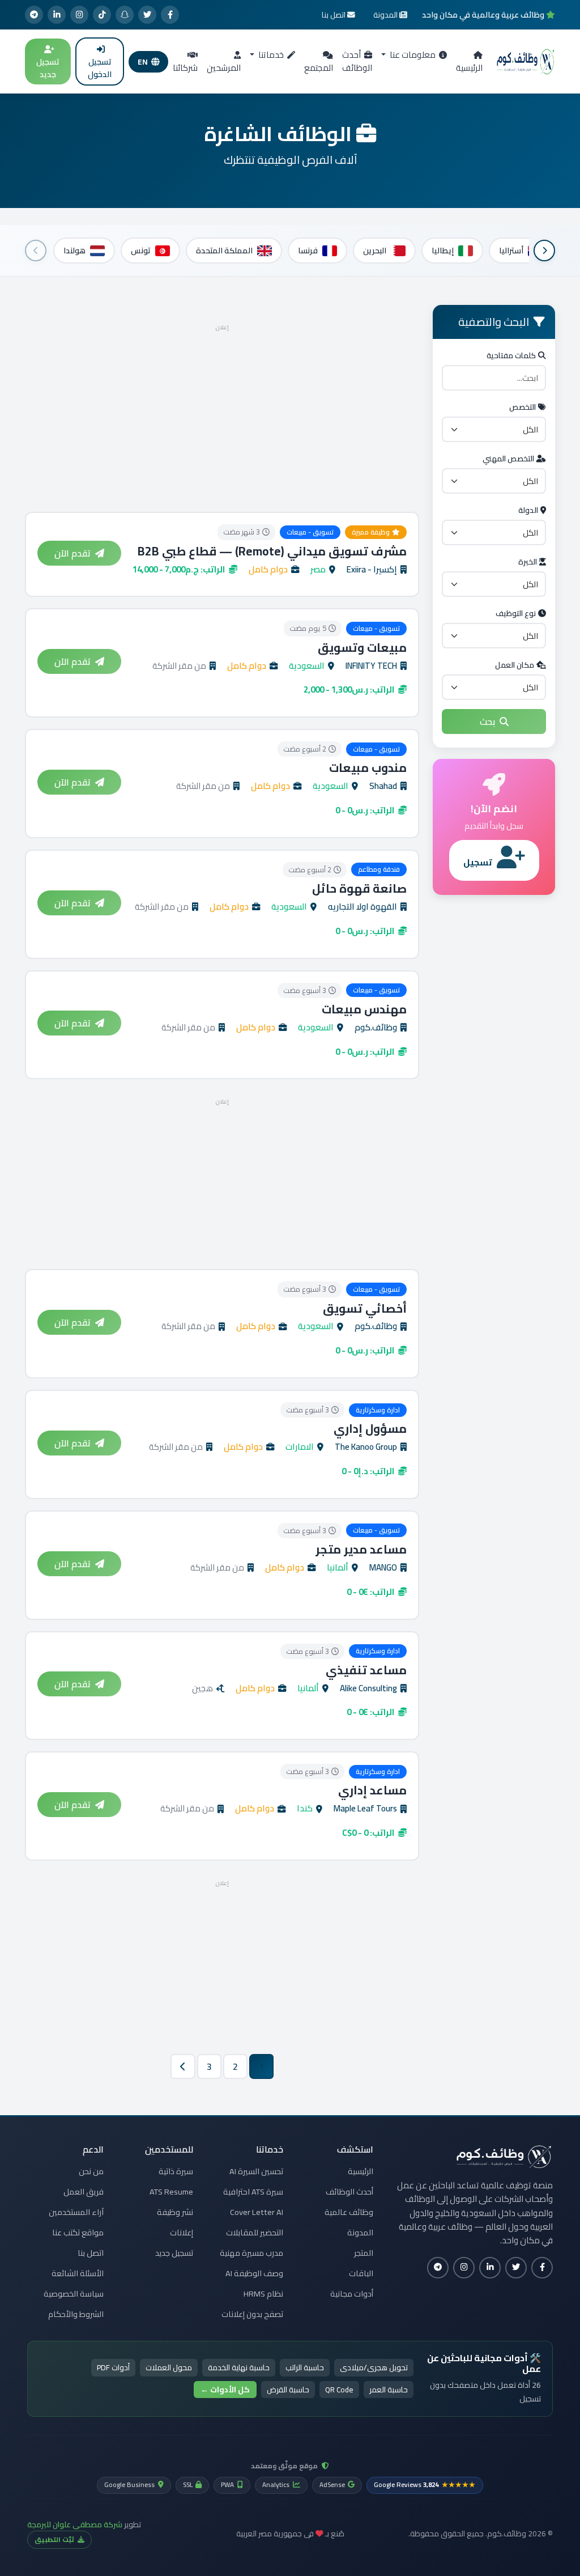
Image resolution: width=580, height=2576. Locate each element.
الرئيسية (469, 68)
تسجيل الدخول (100, 68)
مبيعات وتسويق (362, 648)
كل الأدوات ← (225, 2390)
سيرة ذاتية (176, 2171)
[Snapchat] (125, 15)
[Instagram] (79, 15)
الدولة (528, 510)
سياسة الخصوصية (74, 2294)
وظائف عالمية (349, 2212)
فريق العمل (84, 2192)
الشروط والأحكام (76, 2314)
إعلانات (182, 2233)
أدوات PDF (113, 2367)
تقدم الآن (72, 553)
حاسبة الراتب (305, 2367)
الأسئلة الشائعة (78, 2273)
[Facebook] (170, 15)
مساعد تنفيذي (366, 1670)
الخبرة (528, 562)
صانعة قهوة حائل (359, 888)
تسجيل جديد (48, 68)
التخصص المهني (508, 459)
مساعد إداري (372, 1790)
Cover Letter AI (257, 2212)
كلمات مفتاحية (511, 355)
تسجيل (478, 862)
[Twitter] (147, 15)
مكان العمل (515, 665)
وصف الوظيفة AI (254, 2273)
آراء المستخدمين (76, 2212)
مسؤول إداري (370, 1429)
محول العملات (169, 2367)
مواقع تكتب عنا (78, 2233)
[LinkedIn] (57, 15)
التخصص (523, 407)
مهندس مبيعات (364, 1009)
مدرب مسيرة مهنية (251, 2253)
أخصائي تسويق (365, 1308)
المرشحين (224, 68)
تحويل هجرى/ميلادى (374, 2367)
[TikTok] (102, 15)
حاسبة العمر (389, 2390)
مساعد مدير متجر (361, 1549)
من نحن (91, 2171)
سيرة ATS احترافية (253, 2192)
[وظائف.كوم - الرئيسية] (526, 62)
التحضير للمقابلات (255, 2233)
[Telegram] (34, 15)
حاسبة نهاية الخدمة (239, 2367)
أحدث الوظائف (357, 61)
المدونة (360, 2233)
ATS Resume (171, 2192)
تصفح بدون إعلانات (252, 2314)
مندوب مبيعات (368, 768)
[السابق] (544, 251)
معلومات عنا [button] (412, 55)
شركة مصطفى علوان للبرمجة (75, 2524)
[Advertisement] (222, 414)
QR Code (339, 2390)
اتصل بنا (91, 2253)
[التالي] (36, 251)
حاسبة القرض (288, 2390)
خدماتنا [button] (270, 55)
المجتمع (319, 68)
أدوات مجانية (352, 2294)
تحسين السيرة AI (256, 2171)
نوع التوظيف (516, 613)
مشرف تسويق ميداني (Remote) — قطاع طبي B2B (272, 551)
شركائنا (185, 68)
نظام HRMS (263, 2294)
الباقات (361, 2273)
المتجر (364, 2253)
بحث (487, 722)
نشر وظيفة (175, 2212)
